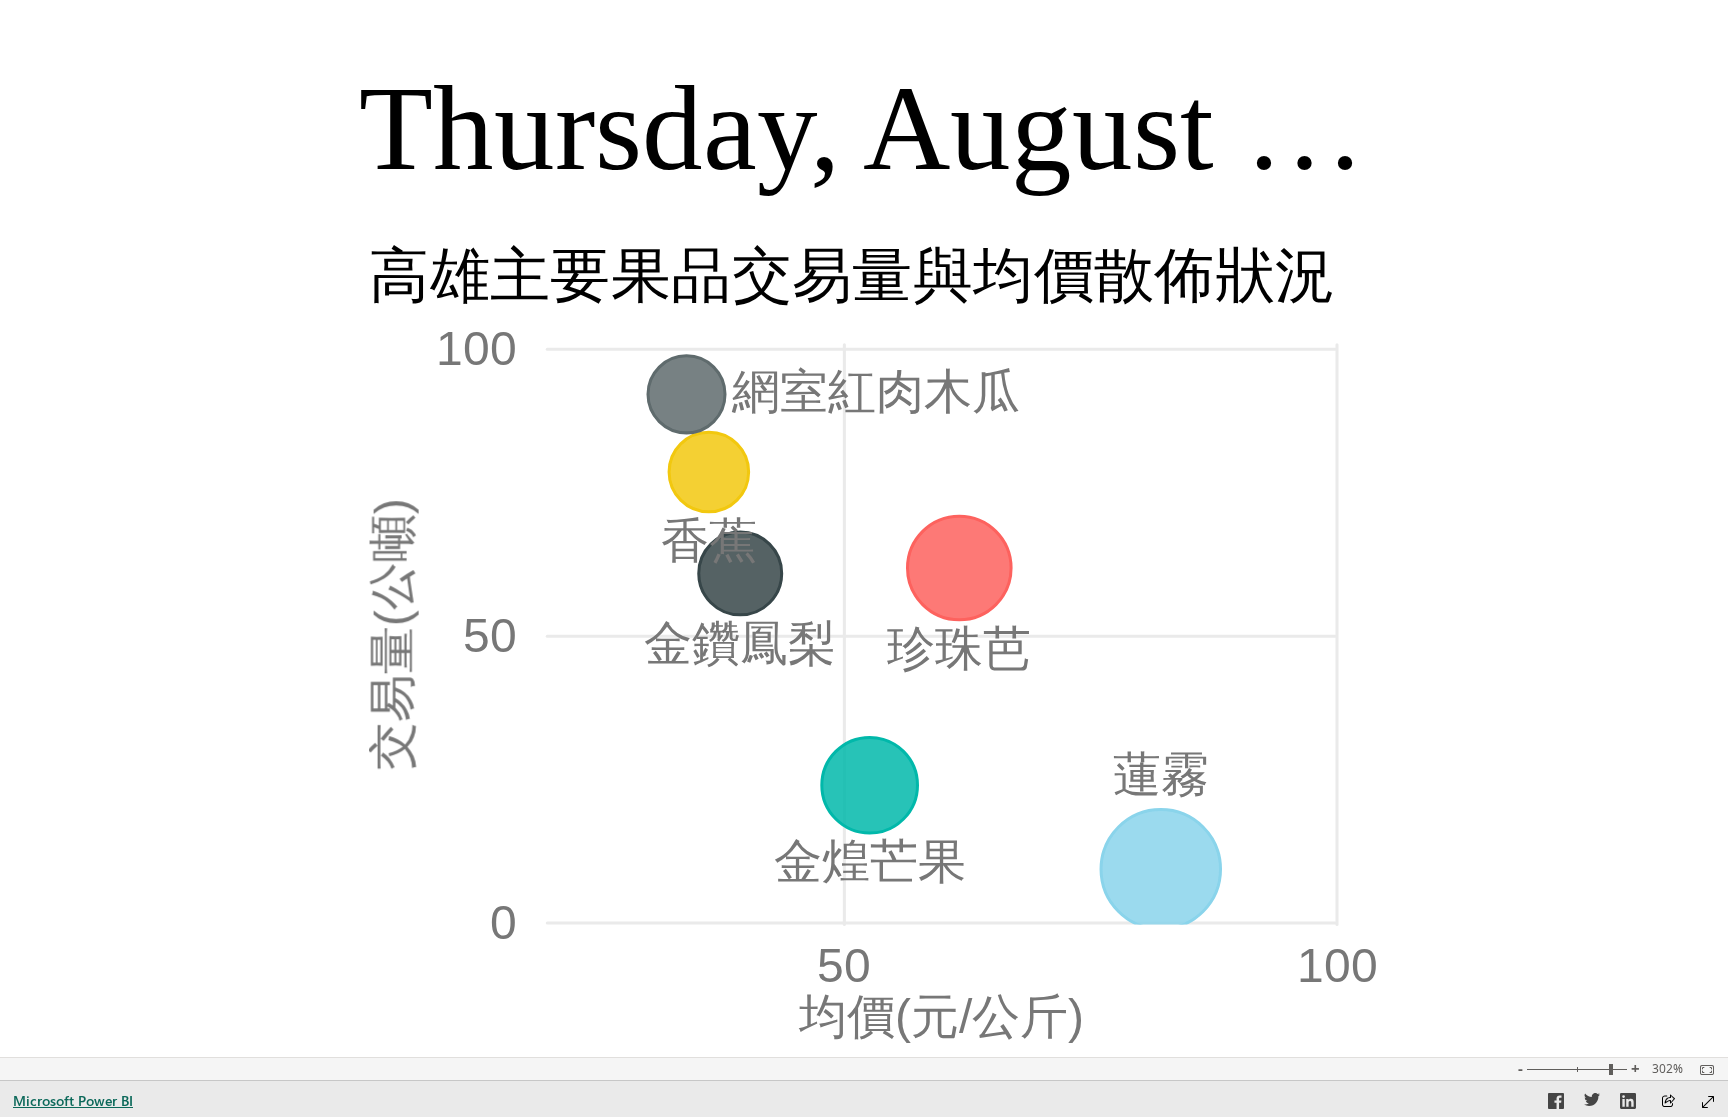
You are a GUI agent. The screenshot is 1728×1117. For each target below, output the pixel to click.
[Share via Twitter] (1592, 1104)
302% (1667, 1069)
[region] (864, 528)
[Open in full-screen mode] (1708, 1102)
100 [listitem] (476, 348)
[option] (1160, 869)
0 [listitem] (503, 922)
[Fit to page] (1702, 1070)
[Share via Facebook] (1556, 1104)
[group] (861, 121)
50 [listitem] (490, 635)
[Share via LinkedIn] (1628, 1104)
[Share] (1668, 1102)
